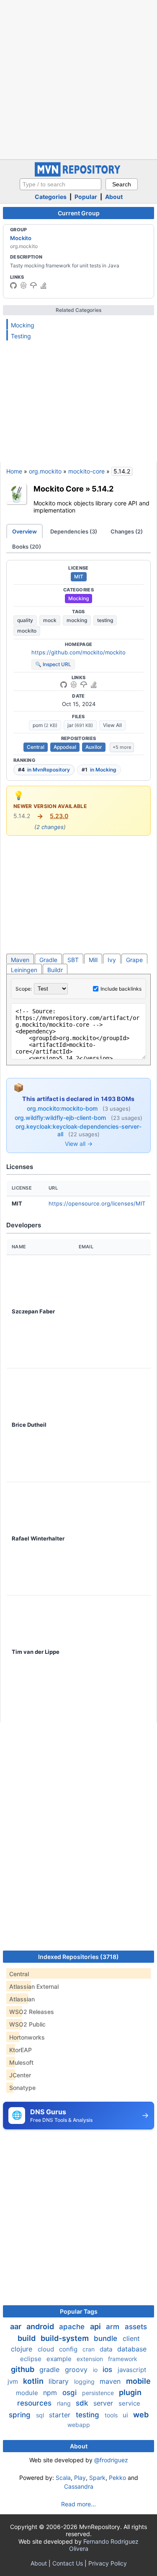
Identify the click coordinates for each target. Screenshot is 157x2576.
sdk (83, 2403)
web (141, 2415)
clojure (23, 2349)
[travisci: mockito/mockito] (23, 285)
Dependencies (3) (74, 531)
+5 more (122, 747)
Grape (134, 960)
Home (14, 471)
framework (123, 2359)
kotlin (34, 2381)
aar (17, 2326)
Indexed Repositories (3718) (78, 1957)
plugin (130, 2392)
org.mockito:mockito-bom (63, 1108)
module (28, 2393)
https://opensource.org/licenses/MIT (97, 1203)
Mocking (23, 325)
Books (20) (27, 547)
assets (136, 2327)
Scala (63, 2478)
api (96, 2326)
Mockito (21, 238)
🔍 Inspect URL (53, 664)
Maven (20, 960)
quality (25, 620)
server (104, 2403)
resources (35, 2403)
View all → (79, 1144)
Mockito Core (59, 489)
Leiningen (24, 970)
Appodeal (65, 747)
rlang (65, 2403)
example (60, 2359)
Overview (24, 531)
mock (50, 620)
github (23, 2369)
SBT (73, 960)
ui (126, 2415)
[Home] (79, 174)
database (132, 2349)
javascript (132, 2370)
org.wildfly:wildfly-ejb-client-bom (61, 1118)
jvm (14, 2381)
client (131, 2338)
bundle (107, 2338)
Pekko (117, 2478)
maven (111, 2381)
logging (85, 2381)
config (69, 2349)
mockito (27, 631)
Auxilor (94, 747)
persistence (99, 2393)
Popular (86, 197)
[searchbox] (60, 184)
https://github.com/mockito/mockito (78, 652)
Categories (51, 197)
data (107, 2349)
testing (105, 620)
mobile (138, 2381)
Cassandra (79, 2486)
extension (91, 2359)
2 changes (50, 827)
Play (80, 2478)
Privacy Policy (108, 2563)
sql (41, 2415)
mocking (77, 620)
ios (108, 2369)
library (60, 2381)
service (129, 2403)
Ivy (112, 960)
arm (114, 2327)
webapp (79, 2425)
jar (80, 725)
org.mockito (45, 471)
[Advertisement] (78, 79)
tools (112, 2415)
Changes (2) (127, 531)
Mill (93, 960)
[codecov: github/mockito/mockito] (33, 285)
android (41, 2326)
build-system (66, 2338)
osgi (71, 2393)
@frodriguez (111, 2460)
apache (73, 2327)
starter (61, 2415)
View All (112, 725)
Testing (21, 336)
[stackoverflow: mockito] (44, 285)
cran (89, 2349)
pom (45, 725)
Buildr (55, 970)
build (27, 2338)
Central (36, 747)
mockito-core (86, 471)
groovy (77, 2369)
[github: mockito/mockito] (13, 285)
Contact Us (68, 2563)
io (96, 2370)
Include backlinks (121, 989)
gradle (50, 2369)
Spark (97, 2478)
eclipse (32, 2359)
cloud (47, 2349)
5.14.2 (103, 489)
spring (21, 2415)
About (114, 197)
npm (51, 2393)
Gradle (48, 960)
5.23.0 (59, 816)
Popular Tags (79, 2311)
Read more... (78, 2504)
